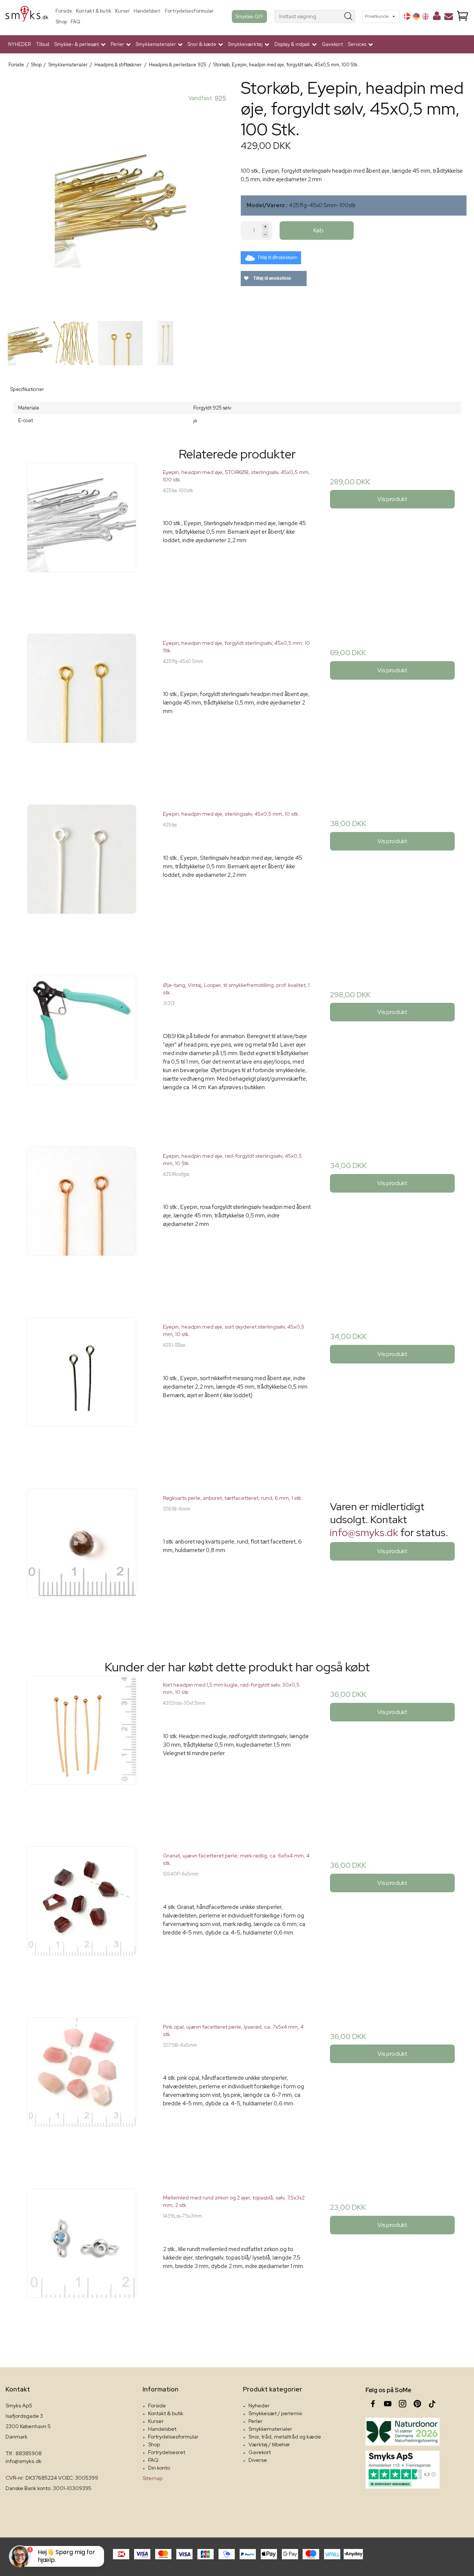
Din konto (159, 2468)
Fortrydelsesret (167, 2452)
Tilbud (43, 44)
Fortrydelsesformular (189, 11)
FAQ (76, 22)
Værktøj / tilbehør (269, 2444)
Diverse (258, 2460)
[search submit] (349, 16)
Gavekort (332, 44)
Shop (61, 22)
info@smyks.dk (364, 1532)
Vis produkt (392, 499)
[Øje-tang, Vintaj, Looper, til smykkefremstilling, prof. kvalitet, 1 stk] (82, 1050)
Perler (256, 2421)
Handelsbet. (147, 11)
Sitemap (153, 2478)
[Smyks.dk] (27, 16)
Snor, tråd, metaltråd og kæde (285, 2437)
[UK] (425, 16)
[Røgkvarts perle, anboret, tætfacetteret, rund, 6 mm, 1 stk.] (82, 1563)
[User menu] (437, 17)
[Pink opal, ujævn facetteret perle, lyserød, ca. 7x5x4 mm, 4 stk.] (82, 2091)
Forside (64, 11)
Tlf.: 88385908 (24, 2453)
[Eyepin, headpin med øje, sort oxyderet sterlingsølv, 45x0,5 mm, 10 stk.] (82, 1391)
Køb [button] (318, 230)
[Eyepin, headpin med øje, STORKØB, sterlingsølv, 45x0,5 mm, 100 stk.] (82, 537)
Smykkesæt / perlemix (275, 2413)
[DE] (416, 16)
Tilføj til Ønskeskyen (277, 258)
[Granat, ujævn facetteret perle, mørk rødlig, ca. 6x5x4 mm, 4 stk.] (82, 1920)
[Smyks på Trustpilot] (403, 2470)
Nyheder (259, 2406)
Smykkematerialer (270, 2429)
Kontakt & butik (94, 11)
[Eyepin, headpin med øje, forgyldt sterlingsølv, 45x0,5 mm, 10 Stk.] (82, 708)
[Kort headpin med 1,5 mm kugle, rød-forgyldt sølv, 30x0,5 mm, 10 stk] (82, 1749)
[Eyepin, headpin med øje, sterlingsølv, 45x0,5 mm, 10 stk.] (82, 878)
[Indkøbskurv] (463, 16)
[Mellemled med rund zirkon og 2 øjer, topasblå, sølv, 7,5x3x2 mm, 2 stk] (82, 2262)
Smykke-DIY (249, 16)
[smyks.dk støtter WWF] (403, 2432)
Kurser (123, 11)
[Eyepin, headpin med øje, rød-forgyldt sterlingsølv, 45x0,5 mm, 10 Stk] (82, 1221)
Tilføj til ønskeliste (272, 278)
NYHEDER (20, 44)
